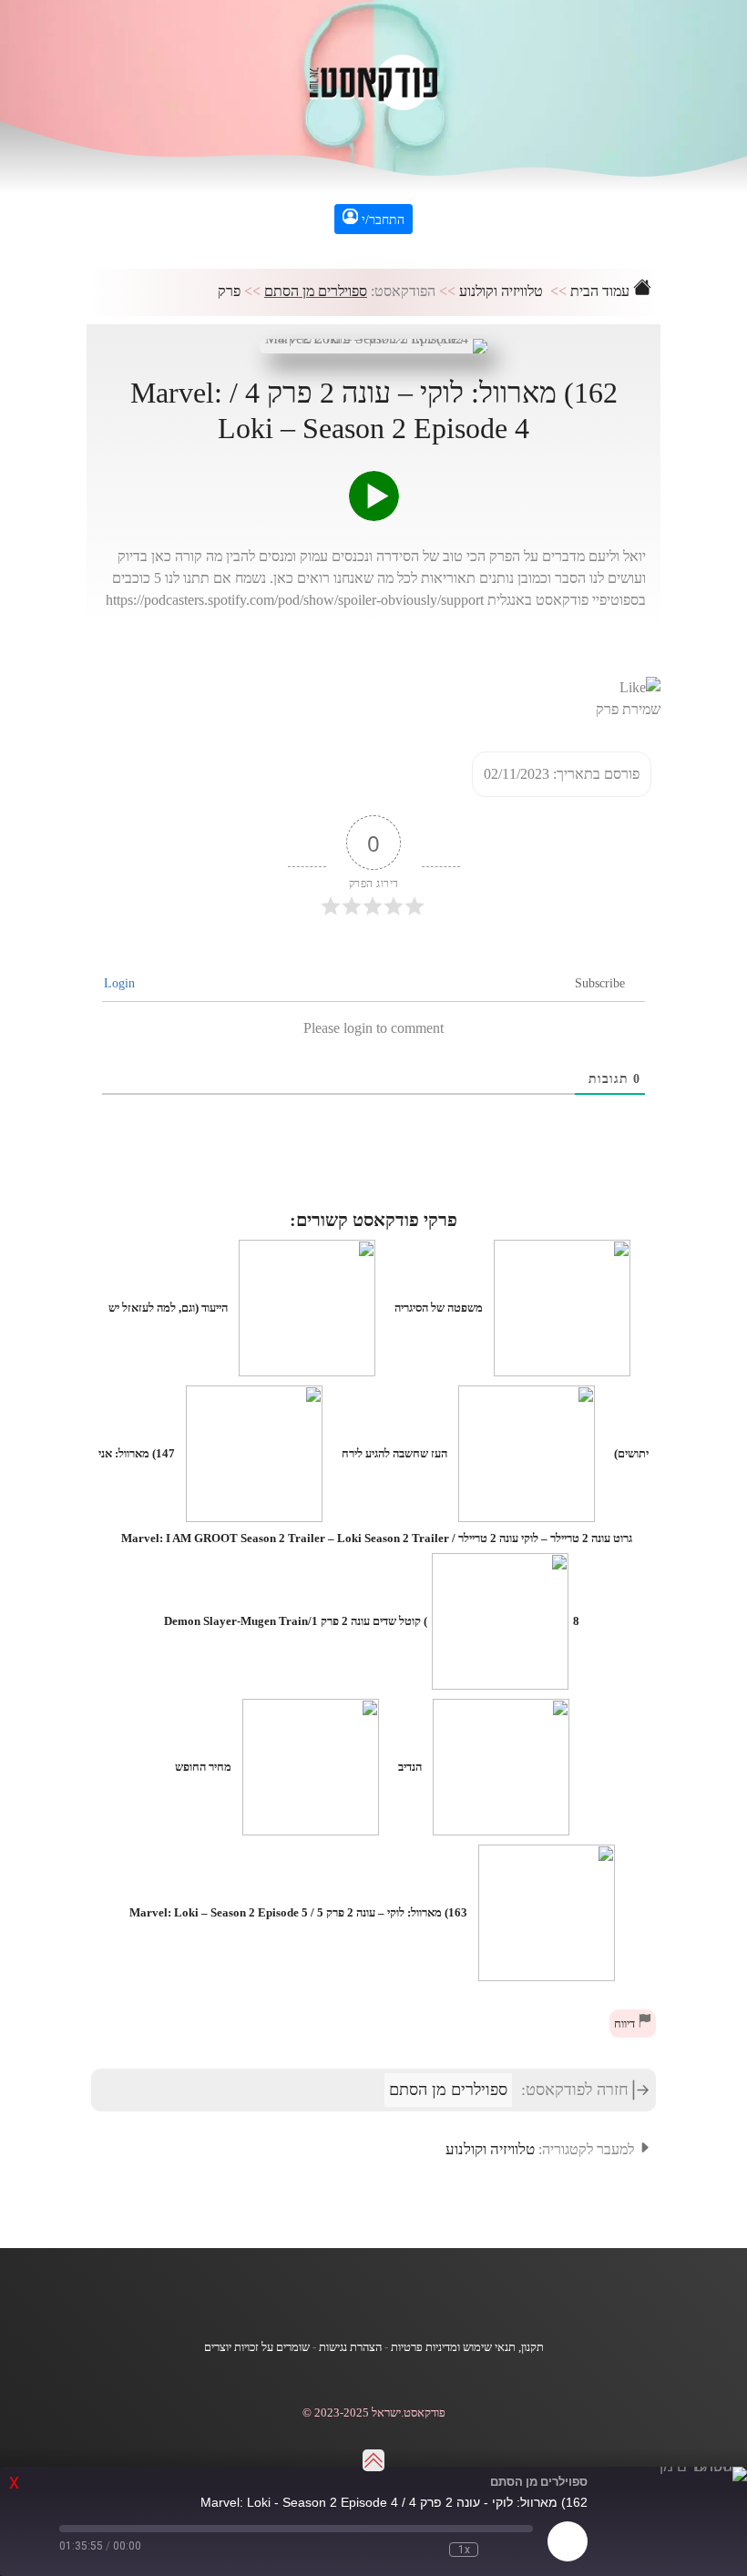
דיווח (626, 2024)
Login (121, 983)
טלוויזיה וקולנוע (501, 291)
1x (464, 2550)
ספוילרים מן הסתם (316, 291)
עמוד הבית (602, 291)
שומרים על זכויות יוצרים (257, 2347)
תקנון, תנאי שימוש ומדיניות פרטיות (467, 2347)
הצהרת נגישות (350, 2347)
